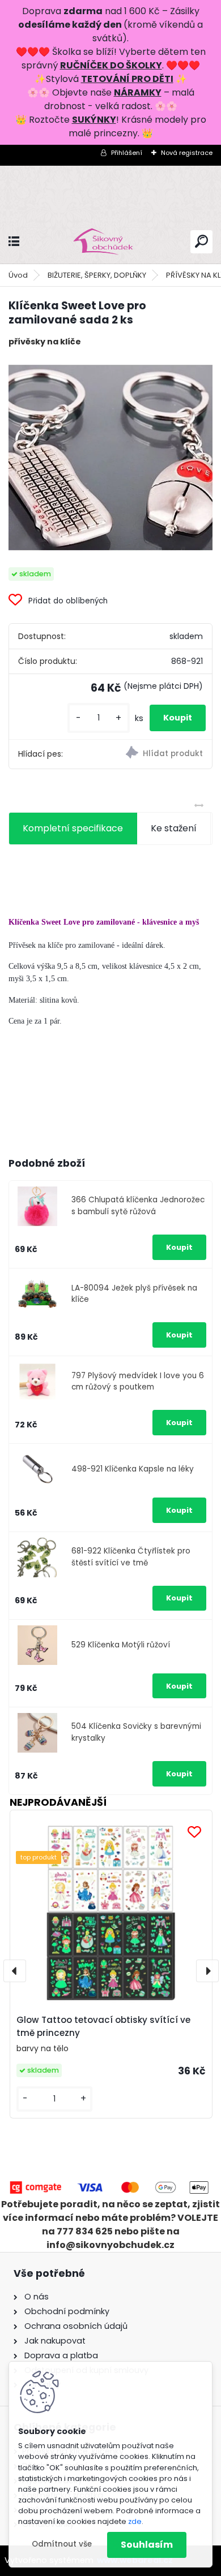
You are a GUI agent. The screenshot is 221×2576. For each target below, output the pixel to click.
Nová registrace (187, 153)
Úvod (18, 275)
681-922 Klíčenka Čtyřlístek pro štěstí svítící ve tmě (131, 1557)
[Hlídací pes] (161, 754)
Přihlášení (127, 153)
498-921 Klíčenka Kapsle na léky (133, 1469)
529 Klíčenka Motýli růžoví (121, 1645)
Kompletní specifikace (73, 828)
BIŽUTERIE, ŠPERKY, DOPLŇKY (97, 275)
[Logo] (110, 242)
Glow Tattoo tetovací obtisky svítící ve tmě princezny (103, 2026)
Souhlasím (147, 2545)
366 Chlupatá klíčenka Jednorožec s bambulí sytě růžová (138, 1205)
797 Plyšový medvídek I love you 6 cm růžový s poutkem (138, 1381)
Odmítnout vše (62, 2544)
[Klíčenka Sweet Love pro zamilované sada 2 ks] (110, 458)
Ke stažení (174, 828)
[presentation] (15, 1971)
